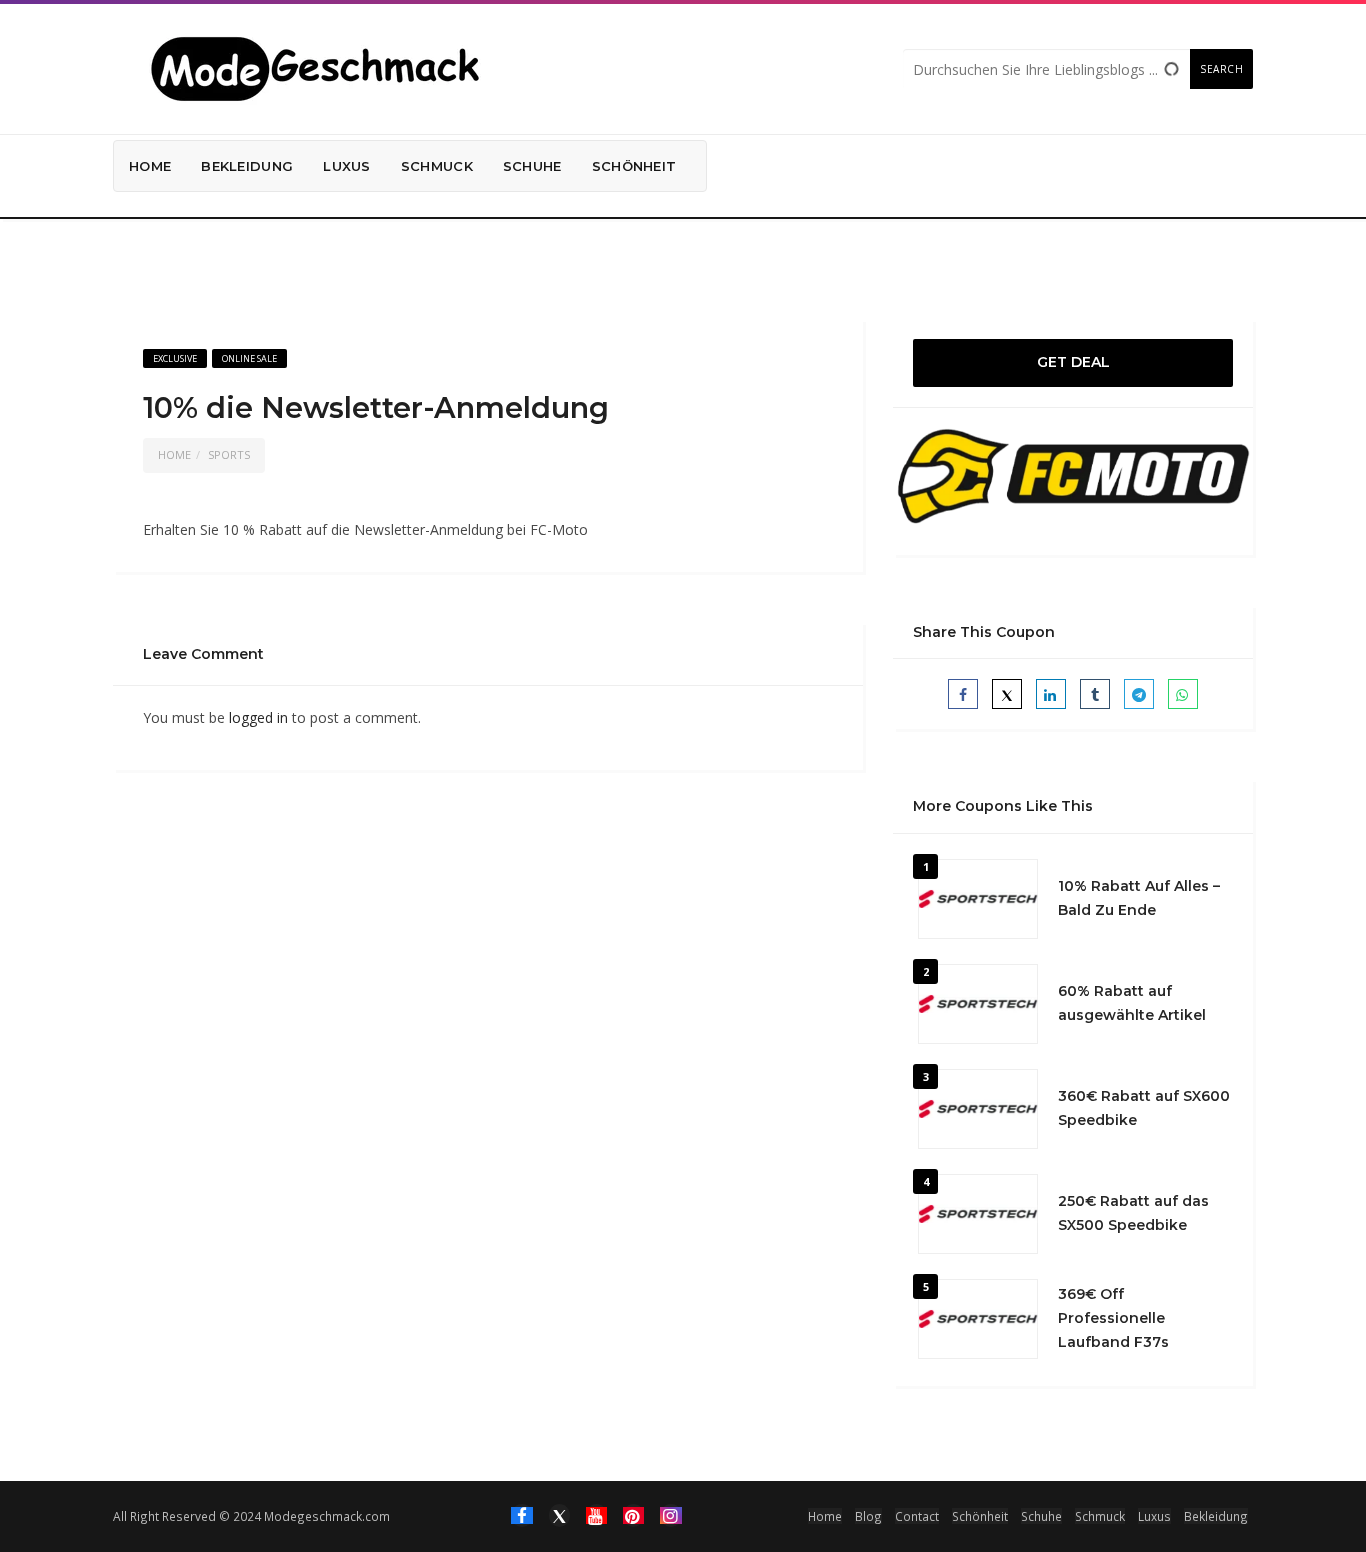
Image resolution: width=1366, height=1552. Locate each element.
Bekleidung (247, 166)
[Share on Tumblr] (1095, 694)
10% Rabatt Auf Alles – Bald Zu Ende (1139, 898)
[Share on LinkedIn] (1051, 694)
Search (1221, 69)
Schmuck (437, 166)
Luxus (347, 166)
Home (150, 166)
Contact (917, 1516)
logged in (258, 717)
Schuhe (532, 166)
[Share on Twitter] (1007, 694)
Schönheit (634, 166)
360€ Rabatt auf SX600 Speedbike (1144, 1108)
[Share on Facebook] (963, 694)
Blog (868, 1516)
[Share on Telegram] (1139, 694)
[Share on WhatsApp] (1183, 694)
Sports (229, 454)
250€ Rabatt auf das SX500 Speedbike (1133, 1213)
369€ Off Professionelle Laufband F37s (1113, 1318)
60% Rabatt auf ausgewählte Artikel (1132, 1003)
